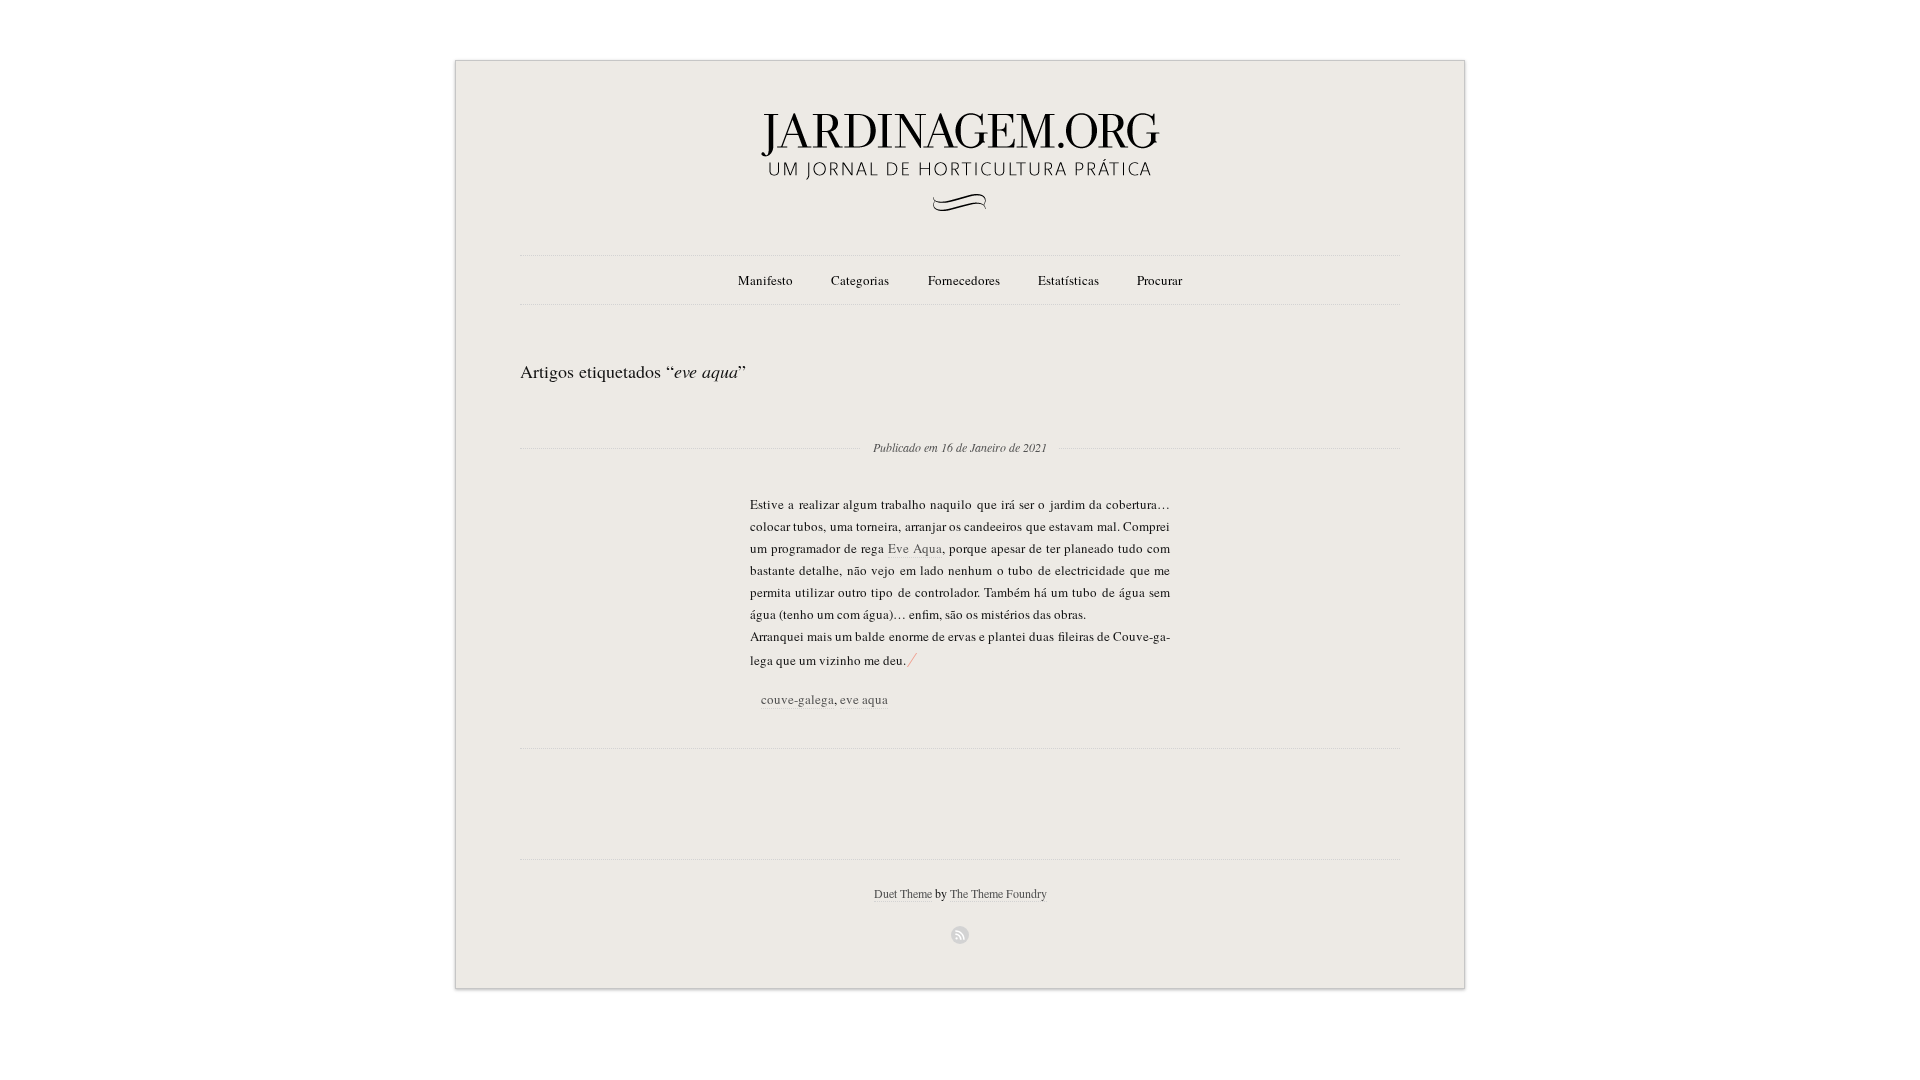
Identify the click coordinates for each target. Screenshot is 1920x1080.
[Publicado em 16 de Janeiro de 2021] (960, 415)
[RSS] (960, 935)
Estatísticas (1068, 280)
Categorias (860, 280)
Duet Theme (903, 893)
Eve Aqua (915, 548)
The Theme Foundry (998, 893)
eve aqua (864, 699)
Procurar (1159, 280)
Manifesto (765, 280)
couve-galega (797, 699)
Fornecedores (964, 280)
